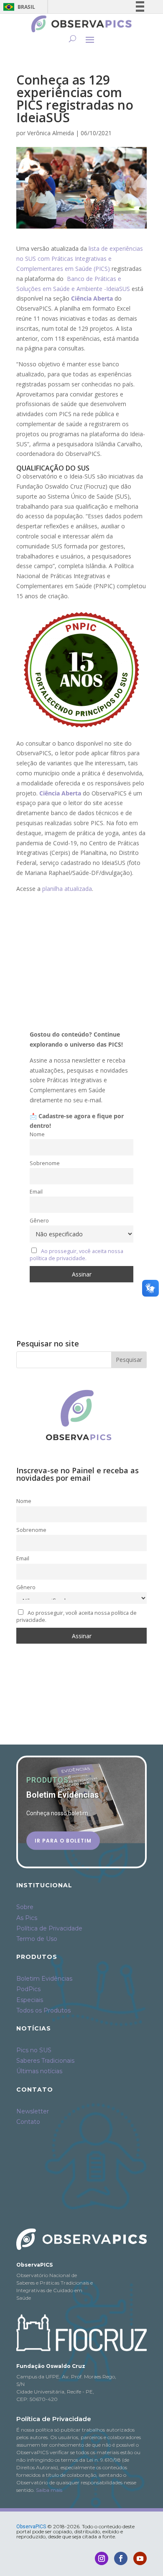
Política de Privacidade (49, 1928)
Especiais (30, 2000)
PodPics (28, 1989)
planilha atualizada (67, 889)
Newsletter (33, 2111)
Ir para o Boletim (63, 1840)
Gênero (39, 1221)
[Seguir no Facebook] (121, 2558)
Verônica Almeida (51, 133)
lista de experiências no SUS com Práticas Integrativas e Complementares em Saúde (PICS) (80, 259)
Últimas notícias (39, 2071)
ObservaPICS (31, 2527)
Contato (28, 2122)
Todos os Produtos (43, 2010)
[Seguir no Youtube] (140, 2558)
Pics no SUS (34, 2050)
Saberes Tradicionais (45, 2061)
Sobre (25, 1907)
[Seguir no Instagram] (102, 2558)
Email (36, 1192)
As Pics (27, 1918)
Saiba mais (49, 2490)
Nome (37, 1134)
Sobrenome (45, 1163)
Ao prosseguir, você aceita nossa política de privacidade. (76, 1255)
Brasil (18, 7)
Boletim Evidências (44, 1979)
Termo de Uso (37, 1939)
